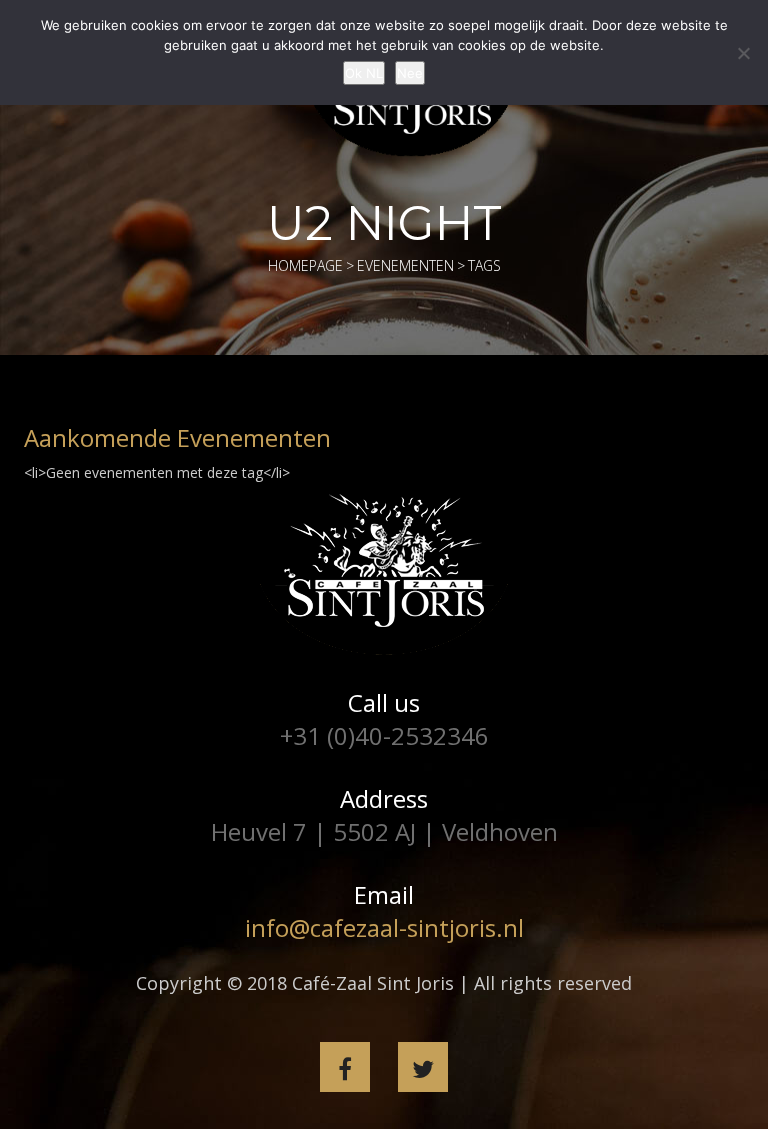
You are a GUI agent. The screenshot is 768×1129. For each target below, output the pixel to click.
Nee (410, 73)
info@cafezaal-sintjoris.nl (384, 927)
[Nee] (743, 53)
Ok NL (364, 73)
